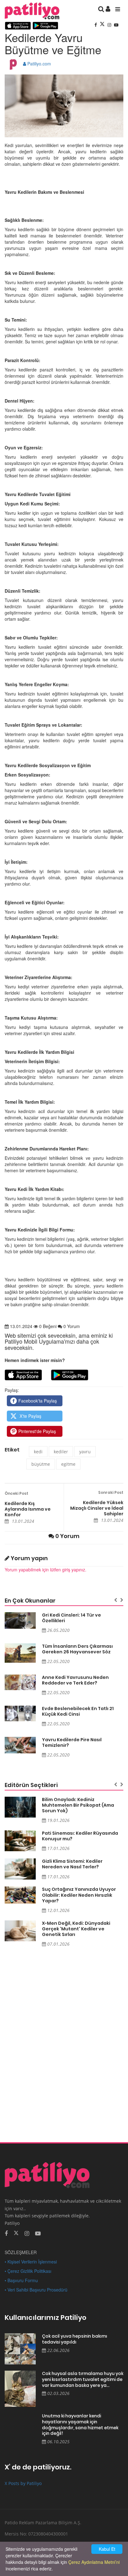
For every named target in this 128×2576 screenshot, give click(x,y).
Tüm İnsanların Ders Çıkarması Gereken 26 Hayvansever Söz (77, 1649)
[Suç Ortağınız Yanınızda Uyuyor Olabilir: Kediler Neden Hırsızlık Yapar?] (20, 1895)
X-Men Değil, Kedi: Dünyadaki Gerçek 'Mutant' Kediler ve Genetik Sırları (76, 1929)
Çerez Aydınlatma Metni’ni (94, 2562)
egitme (68, 1464)
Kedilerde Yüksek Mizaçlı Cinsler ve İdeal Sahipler (97, 1508)
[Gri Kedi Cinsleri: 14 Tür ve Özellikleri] (20, 1620)
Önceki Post (16, 1493)
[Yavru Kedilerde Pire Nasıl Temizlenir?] (20, 1745)
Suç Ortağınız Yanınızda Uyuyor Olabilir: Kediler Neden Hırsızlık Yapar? (79, 1895)
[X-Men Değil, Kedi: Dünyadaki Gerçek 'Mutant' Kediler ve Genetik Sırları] (20, 1931)
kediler (61, 1452)
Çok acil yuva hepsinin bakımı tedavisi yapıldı (75, 2339)
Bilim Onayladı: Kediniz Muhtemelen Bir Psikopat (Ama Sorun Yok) (78, 1805)
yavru (85, 1452)
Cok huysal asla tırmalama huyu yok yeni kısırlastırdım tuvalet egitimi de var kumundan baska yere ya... (83, 2379)
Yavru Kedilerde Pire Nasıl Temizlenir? (72, 1742)
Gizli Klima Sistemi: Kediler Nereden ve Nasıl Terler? (72, 1864)
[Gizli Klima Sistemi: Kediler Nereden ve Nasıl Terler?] (20, 1869)
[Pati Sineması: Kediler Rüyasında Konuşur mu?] (20, 1841)
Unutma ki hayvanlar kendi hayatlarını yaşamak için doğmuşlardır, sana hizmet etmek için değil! (80, 2425)
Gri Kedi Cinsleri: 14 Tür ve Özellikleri (71, 1618)
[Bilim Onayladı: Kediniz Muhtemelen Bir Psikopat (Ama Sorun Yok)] (20, 1807)
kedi (38, 1452)
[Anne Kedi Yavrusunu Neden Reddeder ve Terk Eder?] (20, 1682)
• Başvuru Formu (21, 2280)
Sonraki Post (111, 1492)
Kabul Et (107, 2549)
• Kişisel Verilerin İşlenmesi (31, 2262)
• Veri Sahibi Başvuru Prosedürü (36, 2290)
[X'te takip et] (16, 2233)
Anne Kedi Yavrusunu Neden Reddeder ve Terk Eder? (75, 1680)
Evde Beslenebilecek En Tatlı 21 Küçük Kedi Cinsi (78, 1711)
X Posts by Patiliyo (23, 2483)
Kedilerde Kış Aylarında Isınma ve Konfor (28, 1509)
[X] (103, 25)
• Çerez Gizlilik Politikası (28, 2271)
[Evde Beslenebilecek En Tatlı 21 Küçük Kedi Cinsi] (20, 1713)
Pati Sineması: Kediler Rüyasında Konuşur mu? (80, 1836)
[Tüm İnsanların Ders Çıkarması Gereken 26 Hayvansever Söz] (20, 1653)
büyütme (41, 1464)
